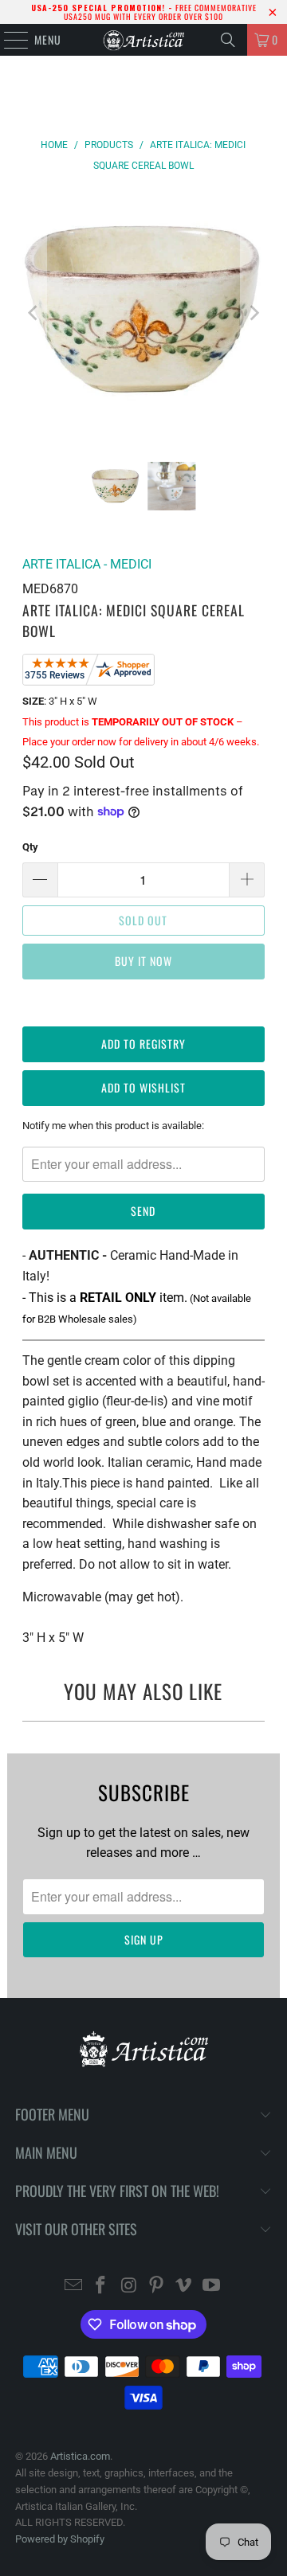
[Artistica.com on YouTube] (212, 2287)
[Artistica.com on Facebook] (101, 2287)
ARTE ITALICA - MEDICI (87, 564)
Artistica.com (80, 2456)
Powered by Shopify (60, 2539)
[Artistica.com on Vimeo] (184, 2287)
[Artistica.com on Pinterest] (157, 2287)
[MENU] (8, 40)
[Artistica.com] (143, 40)
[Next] (253, 313)
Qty (30, 847)
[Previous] (34, 313)
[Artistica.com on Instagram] (129, 2287)
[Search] (228, 40)
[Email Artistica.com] (73, 2287)
